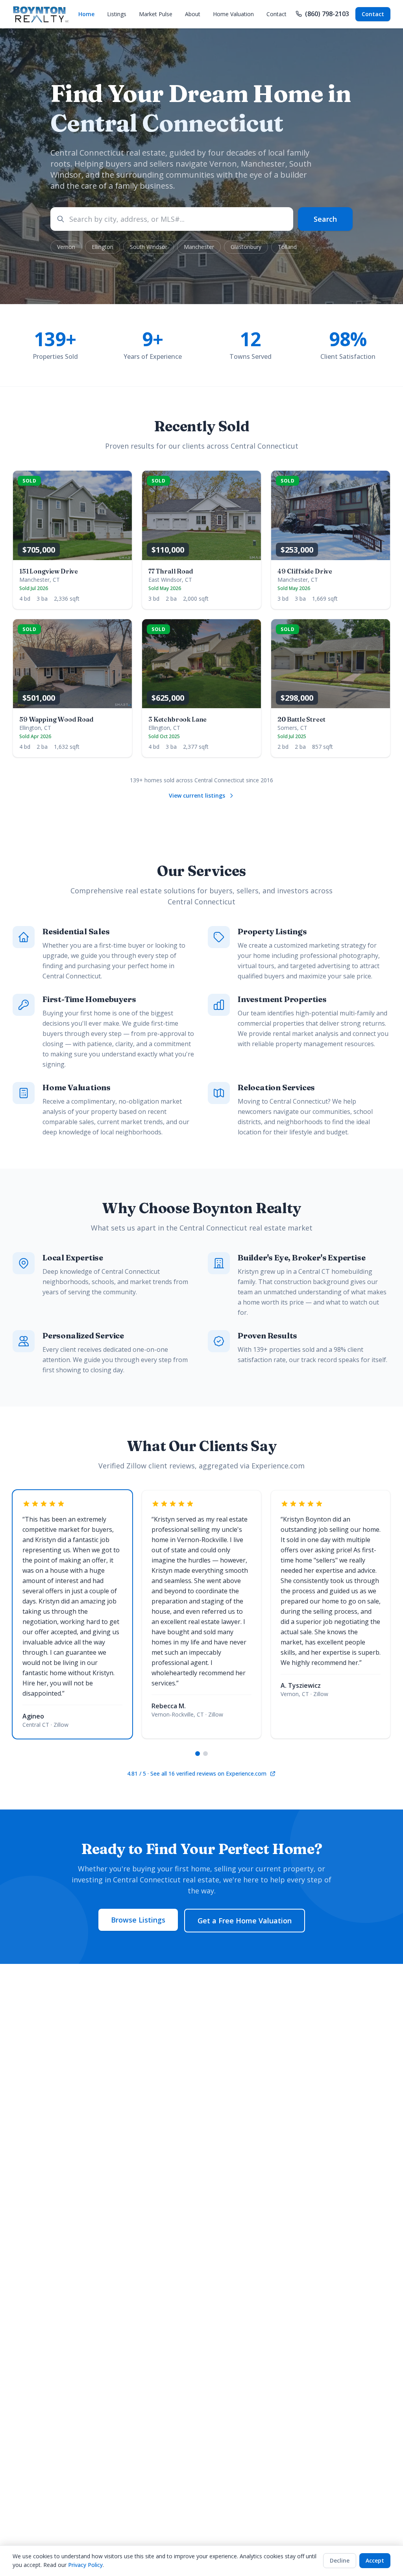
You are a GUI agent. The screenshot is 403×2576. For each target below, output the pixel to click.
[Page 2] (205, 1754)
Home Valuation (233, 14)
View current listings (197, 795)
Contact (276, 14)
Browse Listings (138, 1920)
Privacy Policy (85, 2565)
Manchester (199, 247)
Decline (340, 2560)
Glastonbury (246, 247)
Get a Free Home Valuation (245, 1921)
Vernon (66, 247)
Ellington (103, 247)
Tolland (287, 247)
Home (86, 14)
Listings (117, 14)
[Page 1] (198, 1754)
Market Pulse (156, 14)
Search (325, 219)
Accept (375, 2560)
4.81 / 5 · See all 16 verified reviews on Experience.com (197, 1773)
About (193, 14)
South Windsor (149, 247)
